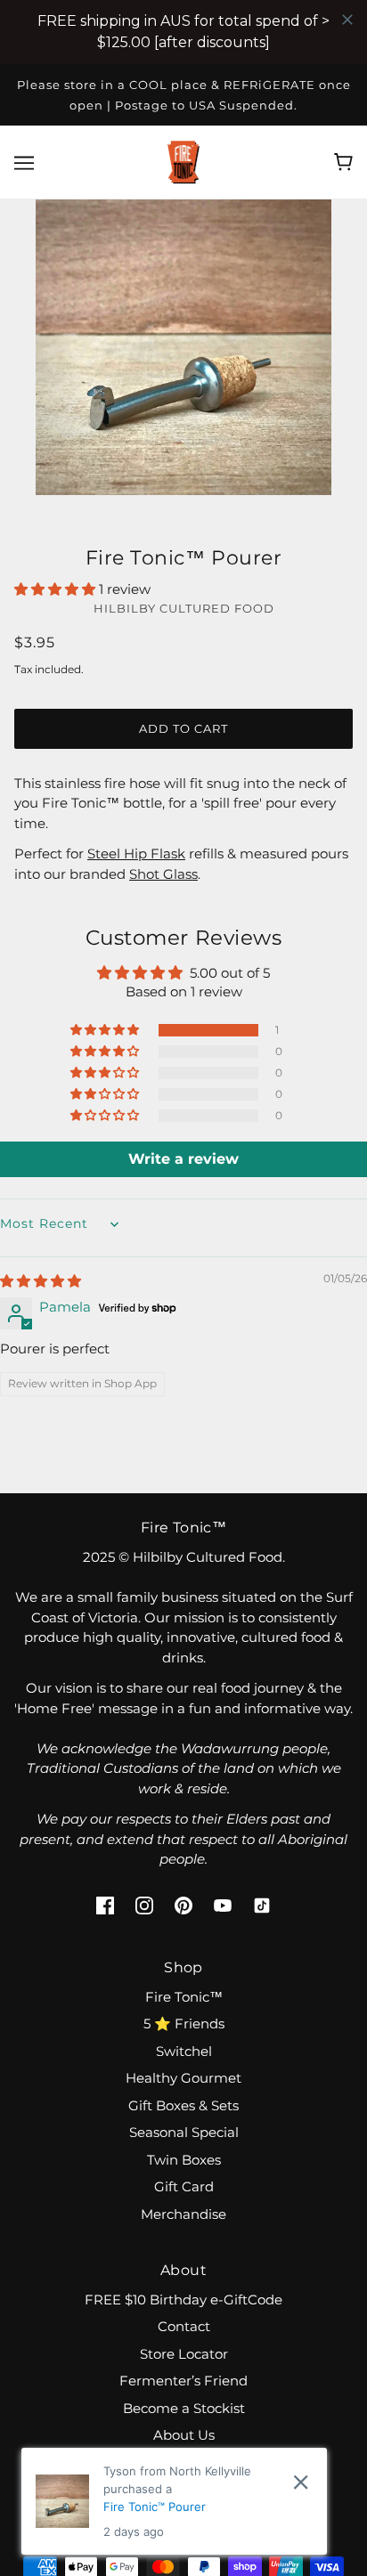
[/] (183, 161)
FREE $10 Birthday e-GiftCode (183, 2300)
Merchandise (183, 2214)
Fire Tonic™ (184, 1997)
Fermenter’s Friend (183, 2381)
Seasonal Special (184, 2132)
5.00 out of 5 (230, 973)
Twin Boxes (184, 2160)
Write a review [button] (183, 1159)
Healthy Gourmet (183, 2078)
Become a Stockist (184, 2408)
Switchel (184, 2051)
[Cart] (343, 162)
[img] (41, 1281)
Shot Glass (163, 874)
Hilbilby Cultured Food (184, 608)
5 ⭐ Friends (184, 2023)
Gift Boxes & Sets (183, 2105)
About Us (184, 2435)
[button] (57, 589)
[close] (301, 2482)
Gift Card (184, 2186)
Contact (184, 2326)
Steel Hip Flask (136, 853)
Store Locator (184, 2354)
